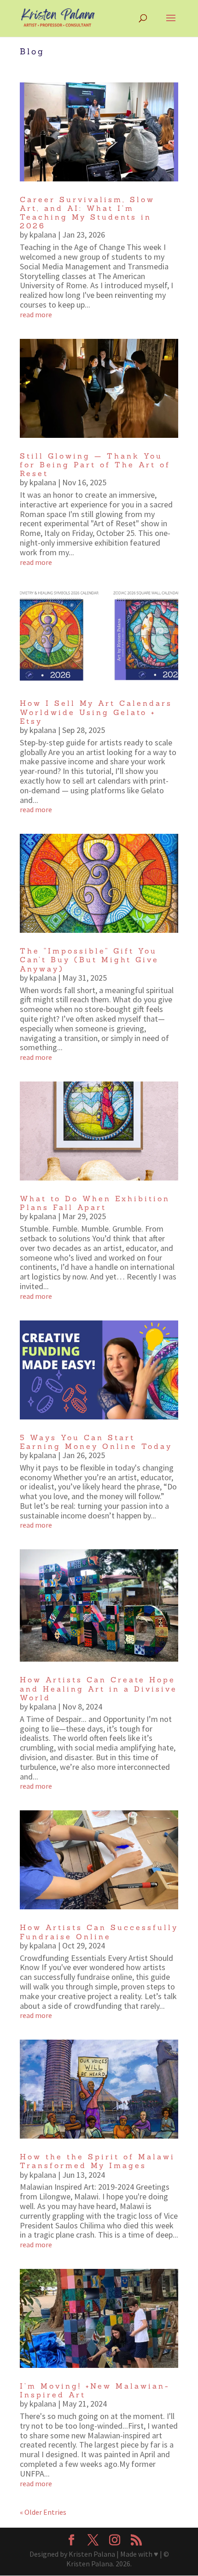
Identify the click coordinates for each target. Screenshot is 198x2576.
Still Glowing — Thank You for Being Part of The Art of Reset (95, 465)
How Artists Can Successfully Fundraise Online (99, 1932)
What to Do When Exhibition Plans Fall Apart (95, 1203)
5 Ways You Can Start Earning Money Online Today (96, 1442)
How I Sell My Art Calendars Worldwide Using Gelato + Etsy (96, 712)
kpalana (43, 235)
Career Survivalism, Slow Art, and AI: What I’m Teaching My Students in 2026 (87, 213)
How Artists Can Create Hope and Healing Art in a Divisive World (99, 1688)
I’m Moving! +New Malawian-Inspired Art (95, 2390)
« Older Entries (43, 2512)
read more (36, 314)
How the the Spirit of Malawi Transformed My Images (97, 2161)
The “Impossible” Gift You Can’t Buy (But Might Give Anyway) (89, 959)
